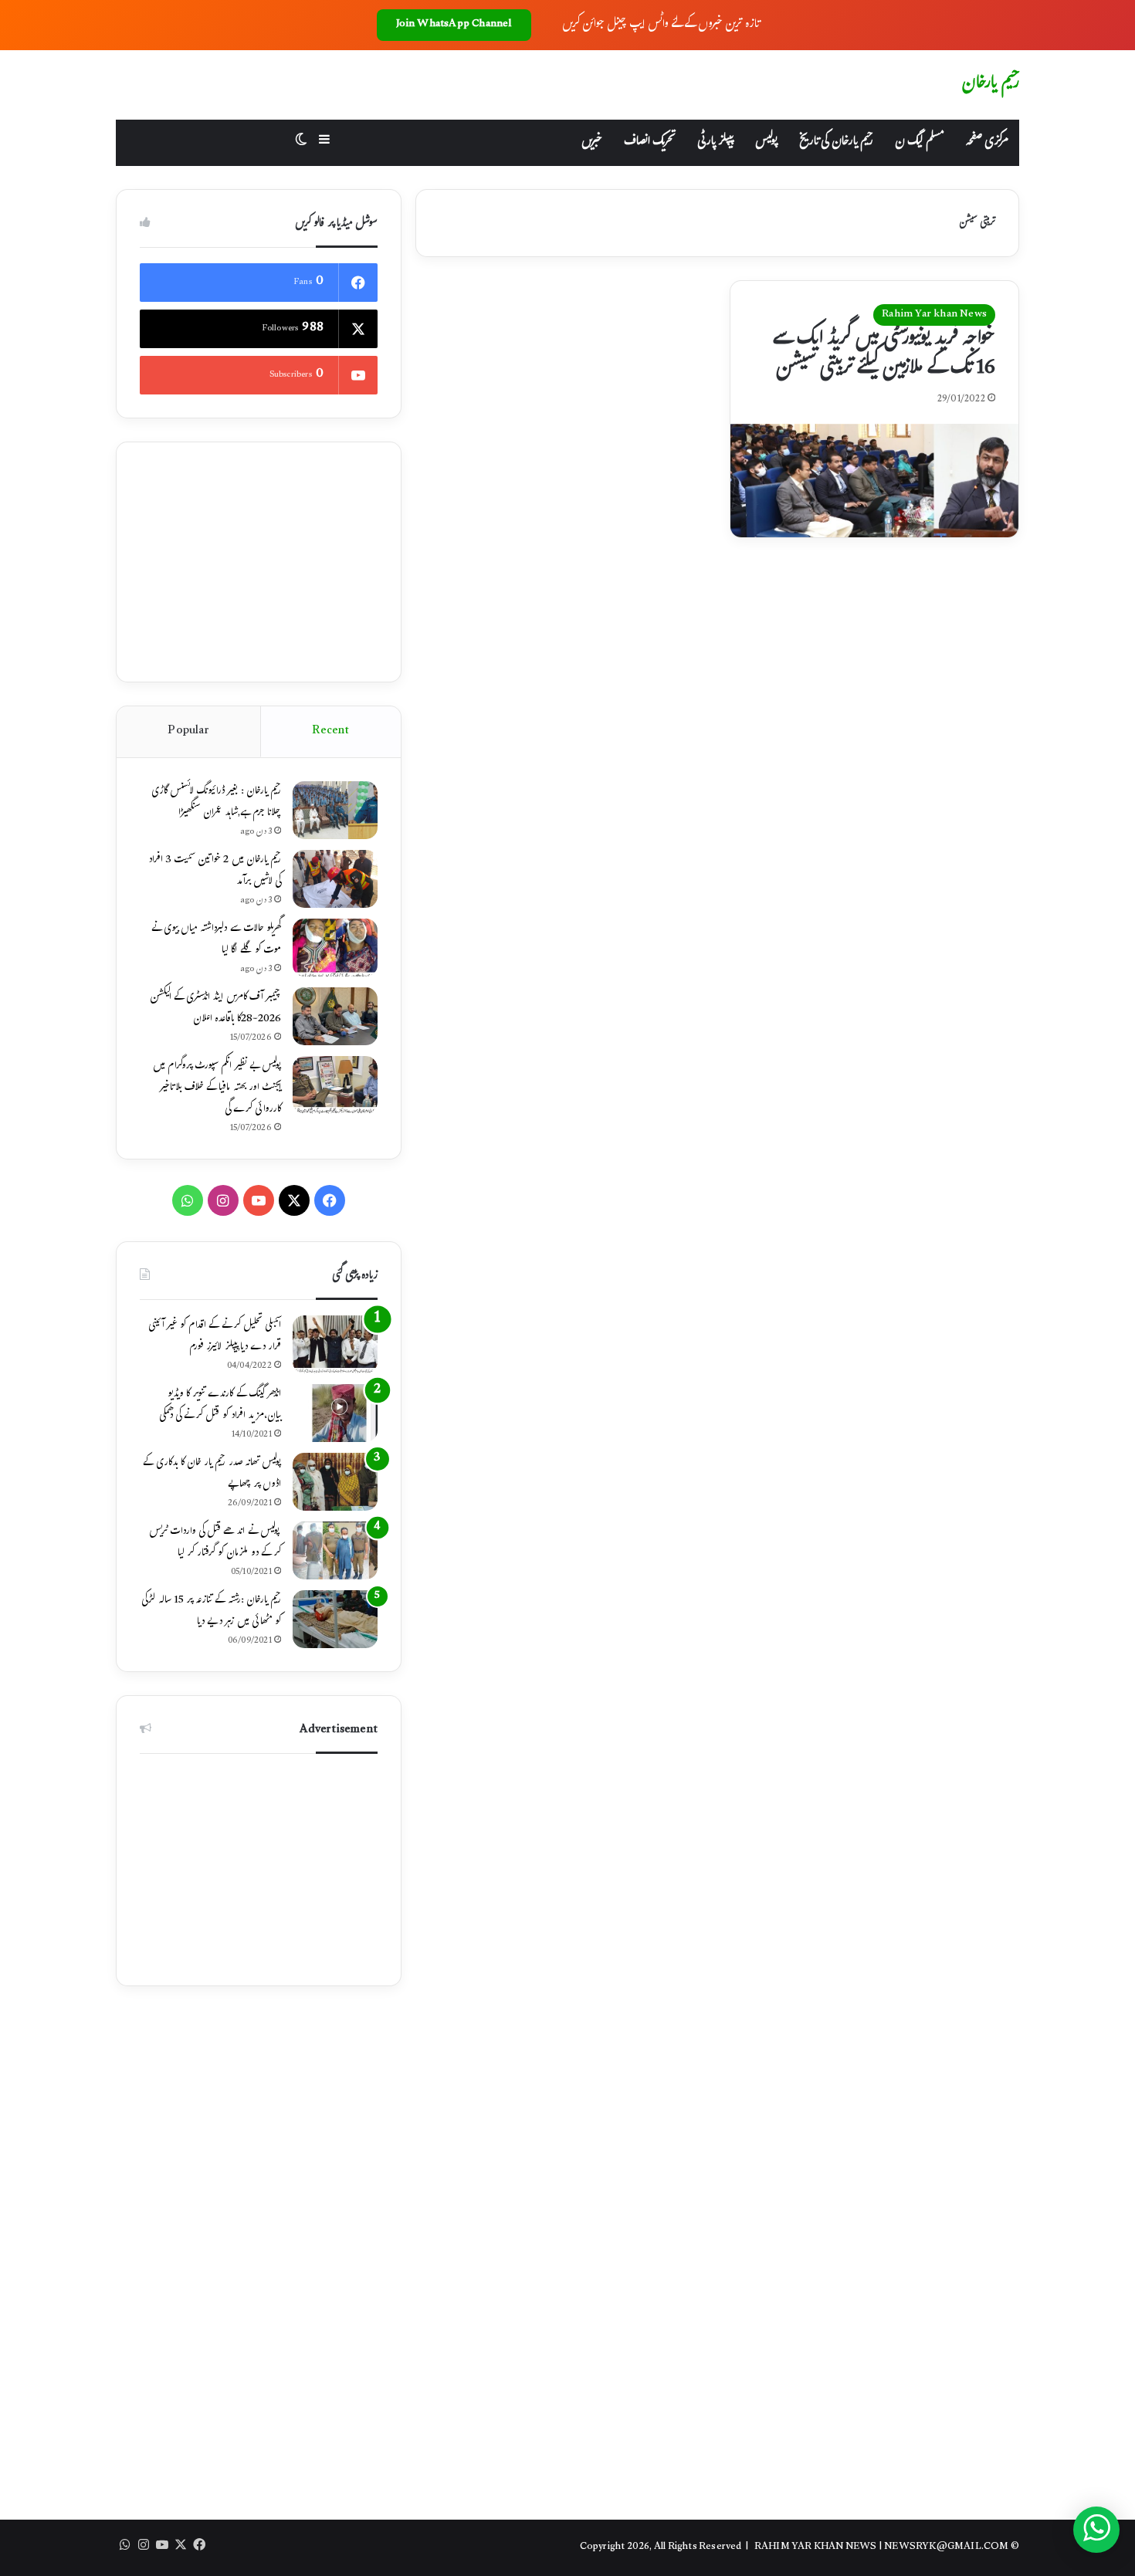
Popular (188, 731)
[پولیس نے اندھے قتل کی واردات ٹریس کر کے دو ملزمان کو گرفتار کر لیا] (335, 1550)
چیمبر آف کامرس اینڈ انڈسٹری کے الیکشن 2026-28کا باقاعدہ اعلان (215, 1009)
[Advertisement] (259, 562)
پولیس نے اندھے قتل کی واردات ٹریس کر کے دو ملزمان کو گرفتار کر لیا (215, 1543)
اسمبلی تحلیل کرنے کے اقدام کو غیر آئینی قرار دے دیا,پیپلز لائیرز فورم (215, 1337)
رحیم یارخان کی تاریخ (836, 142)
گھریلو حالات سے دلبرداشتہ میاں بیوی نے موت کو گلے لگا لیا (216, 940)
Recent (330, 731)
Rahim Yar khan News (934, 315)
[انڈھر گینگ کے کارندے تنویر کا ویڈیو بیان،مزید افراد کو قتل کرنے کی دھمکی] (335, 1413)
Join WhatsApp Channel (454, 25)
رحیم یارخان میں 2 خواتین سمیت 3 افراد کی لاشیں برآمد (215, 872)
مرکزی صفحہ (987, 142)
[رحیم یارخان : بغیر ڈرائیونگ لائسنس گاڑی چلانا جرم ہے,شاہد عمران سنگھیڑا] (335, 810)
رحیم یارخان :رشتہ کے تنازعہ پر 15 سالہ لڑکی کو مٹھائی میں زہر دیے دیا (211, 1612)
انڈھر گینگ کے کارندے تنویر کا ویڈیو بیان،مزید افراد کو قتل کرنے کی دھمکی (220, 1406)
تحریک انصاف (650, 142)
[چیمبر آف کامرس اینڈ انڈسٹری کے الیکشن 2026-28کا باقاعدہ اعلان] (335, 1016)
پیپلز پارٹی (715, 142)
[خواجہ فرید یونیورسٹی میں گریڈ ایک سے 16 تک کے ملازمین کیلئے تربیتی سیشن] (874, 481)
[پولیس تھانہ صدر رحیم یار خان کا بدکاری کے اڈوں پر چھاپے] (335, 1482)
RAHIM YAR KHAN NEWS (816, 2547)
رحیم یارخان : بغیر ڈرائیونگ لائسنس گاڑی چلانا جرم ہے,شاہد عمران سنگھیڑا (216, 803)
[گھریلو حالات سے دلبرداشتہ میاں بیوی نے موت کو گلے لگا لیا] (335, 948)
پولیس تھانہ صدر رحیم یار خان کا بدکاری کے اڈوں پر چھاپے (212, 1474)
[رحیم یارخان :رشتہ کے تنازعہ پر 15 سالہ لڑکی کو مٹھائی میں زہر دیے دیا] (335, 1619)
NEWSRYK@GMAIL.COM (946, 2547)
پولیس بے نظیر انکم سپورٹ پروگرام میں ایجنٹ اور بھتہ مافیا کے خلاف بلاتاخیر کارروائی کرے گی (217, 1088)
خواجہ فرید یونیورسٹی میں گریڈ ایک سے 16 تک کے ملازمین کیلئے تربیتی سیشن (884, 355)
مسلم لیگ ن (919, 142)
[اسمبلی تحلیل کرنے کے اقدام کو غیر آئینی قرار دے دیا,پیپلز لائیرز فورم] (335, 1344)
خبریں (592, 142)
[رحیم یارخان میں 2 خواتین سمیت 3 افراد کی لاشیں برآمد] (335, 879)
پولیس (766, 142)
